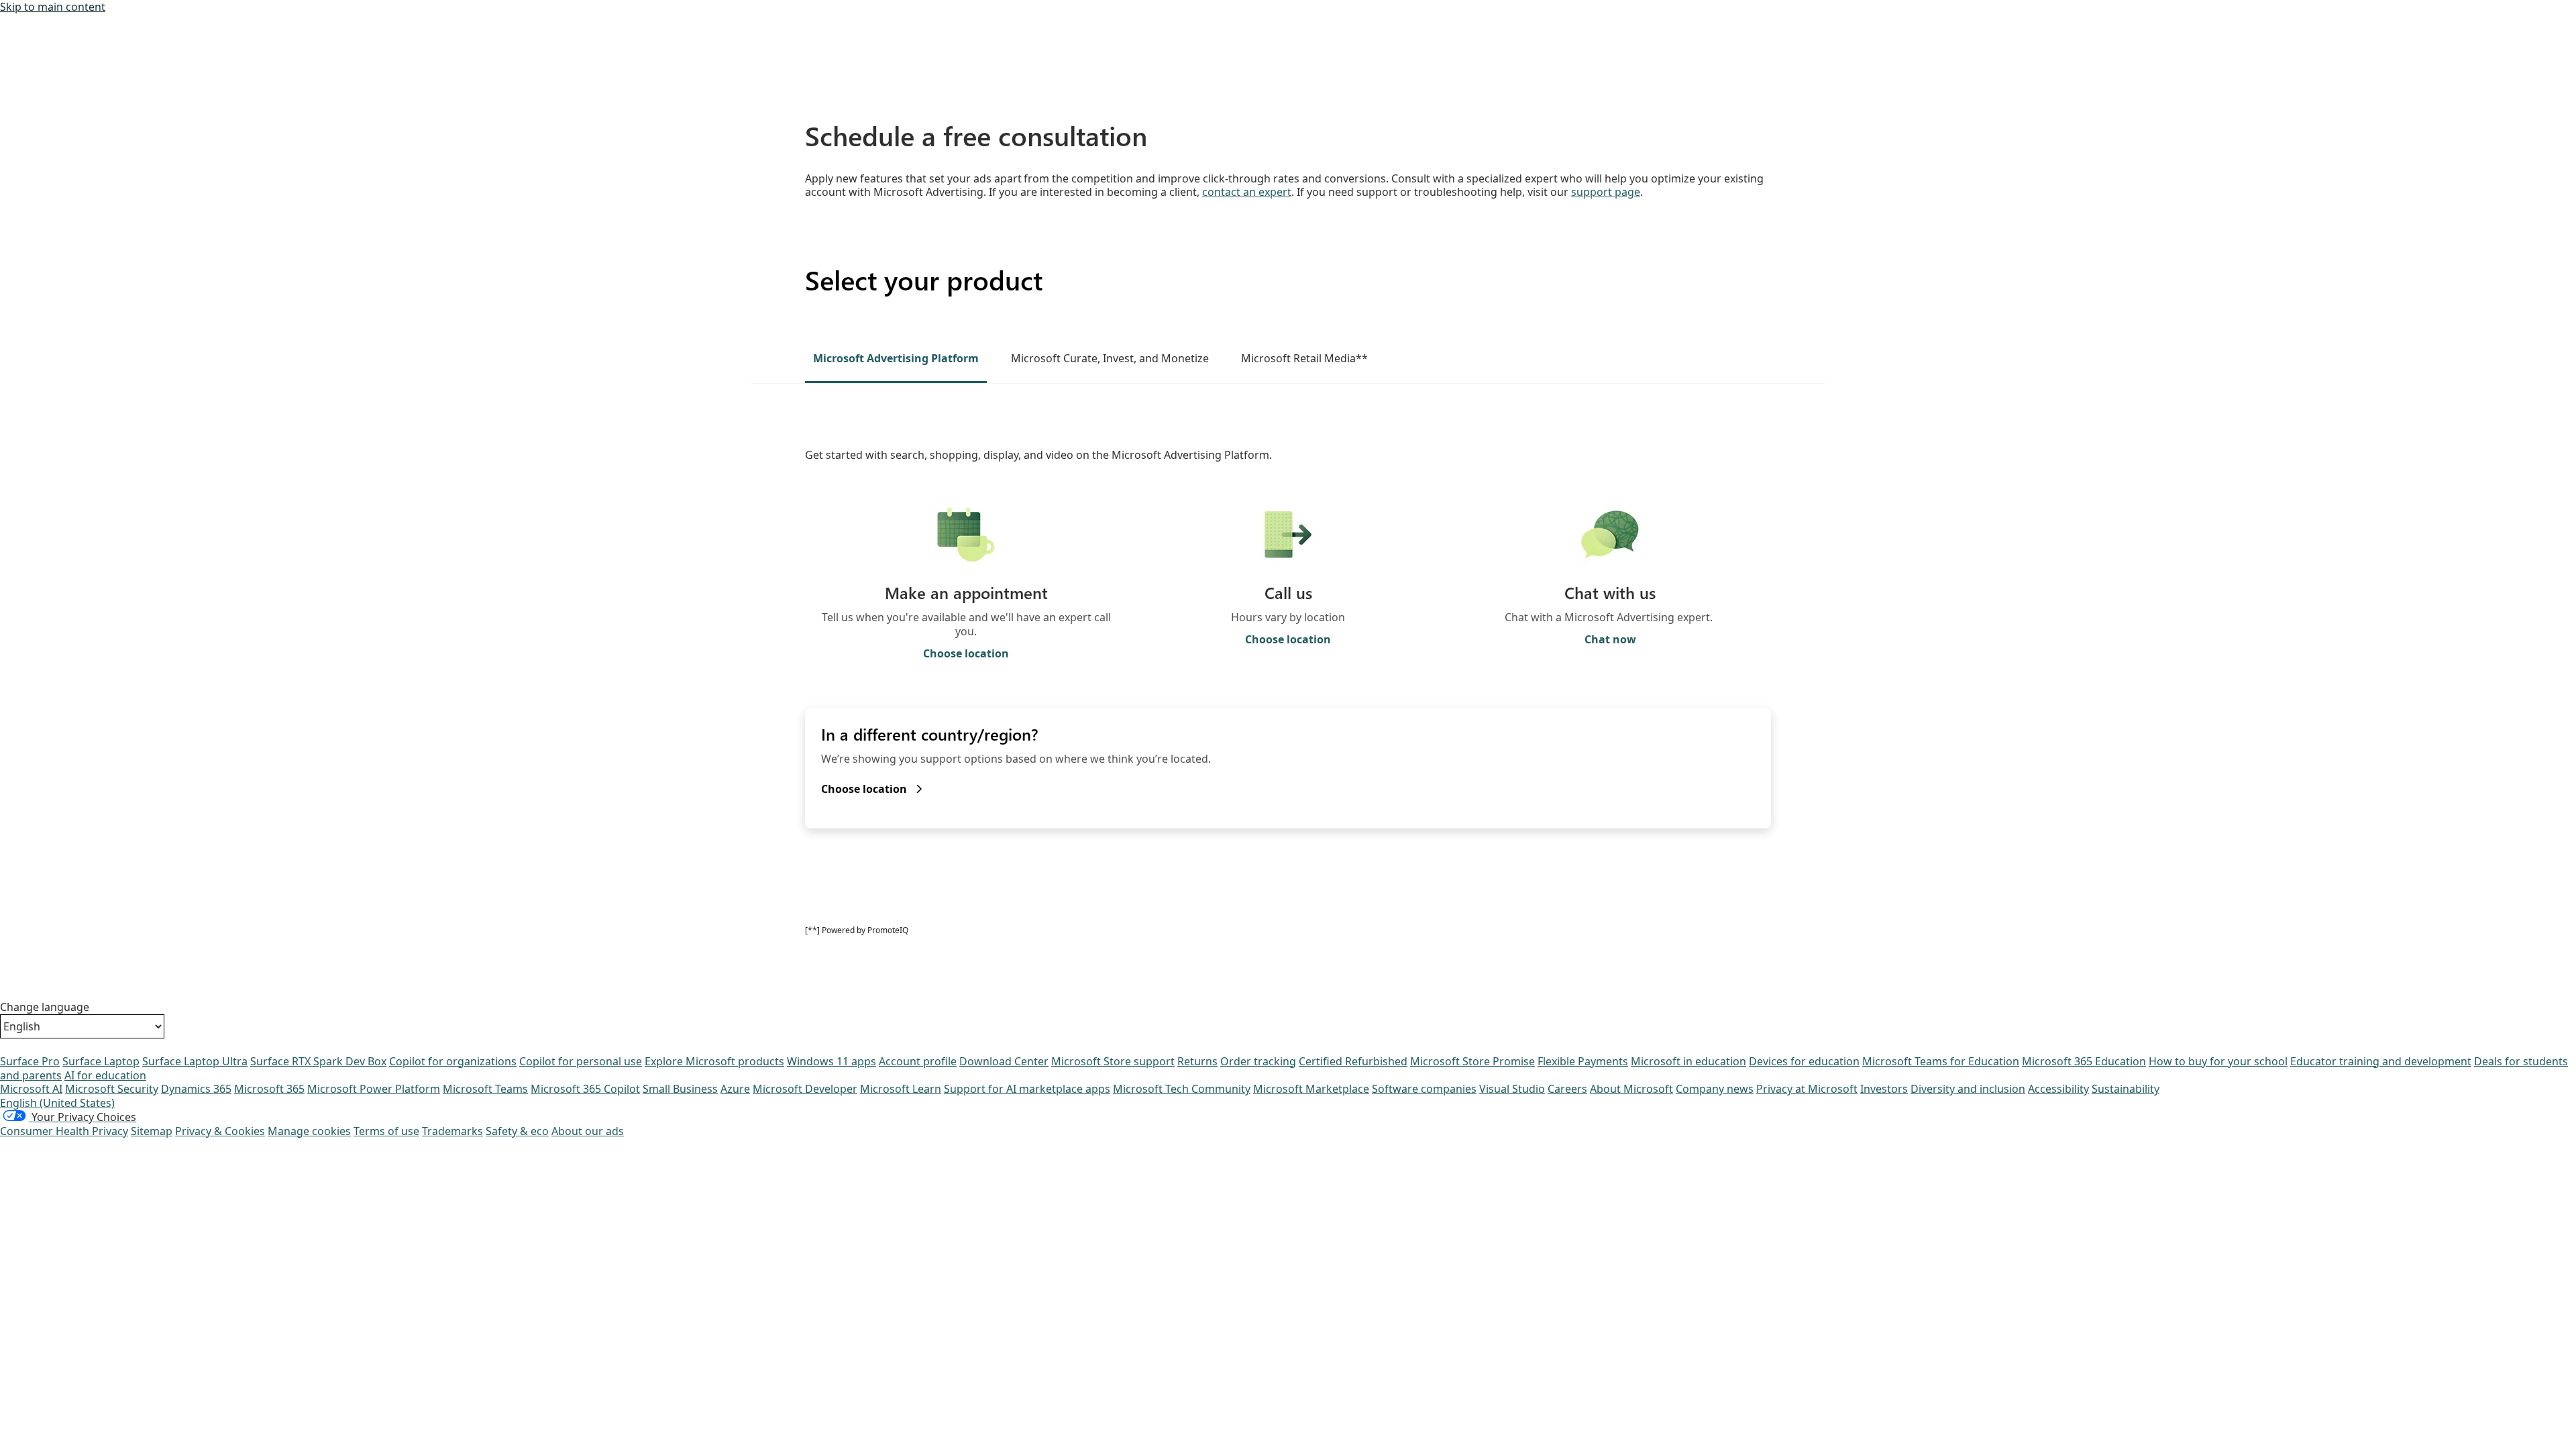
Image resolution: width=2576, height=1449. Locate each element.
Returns (1197, 1061)
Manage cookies (309, 1131)
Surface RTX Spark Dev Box (318, 1061)
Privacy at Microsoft (1807, 1089)
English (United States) (57, 1103)
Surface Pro (30, 1061)
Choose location (966, 654)
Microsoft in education (1688, 1061)
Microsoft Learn (901, 1089)
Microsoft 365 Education (2084, 1061)
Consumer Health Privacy (64, 1131)
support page (1606, 192)
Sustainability (2126, 1089)
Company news (1715, 1089)
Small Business (680, 1089)
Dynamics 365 (196, 1089)
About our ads (588, 1131)
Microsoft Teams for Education (1941, 1061)
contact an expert (1247, 192)
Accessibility (2058, 1089)
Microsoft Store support (1113, 1061)
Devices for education (1804, 1061)
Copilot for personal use (581, 1061)
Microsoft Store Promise (1472, 1061)
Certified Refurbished (1353, 1061)
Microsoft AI (31, 1089)
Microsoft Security (112, 1089)
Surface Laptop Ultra (195, 1061)
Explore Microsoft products (714, 1061)
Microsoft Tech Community (1182, 1089)
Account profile (918, 1061)
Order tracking (1258, 1061)
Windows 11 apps (831, 1061)
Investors (1884, 1089)
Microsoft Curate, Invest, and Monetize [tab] (1110, 358)
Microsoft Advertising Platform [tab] (896, 358)
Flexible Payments (1583, 1061)
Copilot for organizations (453, 1061)
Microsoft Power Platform (374, 1089)
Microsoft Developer (805, 1089)
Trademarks (452, 1131)
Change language (45, 1007)
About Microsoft (1631, 1089)
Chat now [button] (1610, 640)
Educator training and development (2381, 1061)
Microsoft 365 (269, 1089)
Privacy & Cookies (220, 1131)
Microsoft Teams (485, 1089)
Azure (735, 1089)
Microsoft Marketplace (1311, 1089)
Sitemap (152, 1131)
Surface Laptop (101, 1061)
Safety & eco (517, 1131)
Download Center (1004, 1061)
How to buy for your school (2218, 1061)
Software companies (1424, 1089)
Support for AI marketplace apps (1027, 1089)
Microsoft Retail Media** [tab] (1304, 358)
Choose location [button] (1288, 640)
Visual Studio (1512, 1089)
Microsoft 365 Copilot (585, 1089)
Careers (1567, 1089)
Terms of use (386, 1131)
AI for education (105, 1075)
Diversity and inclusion (1968, 1089)
